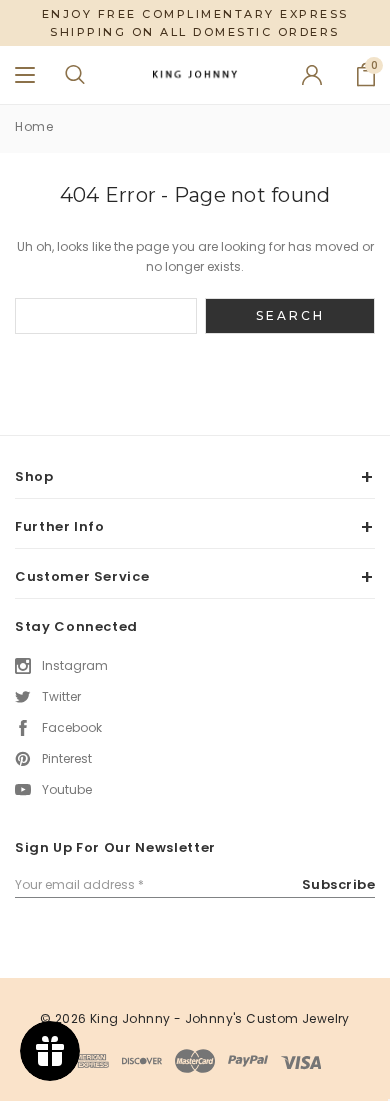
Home (34, 126)
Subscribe (339, 884)
